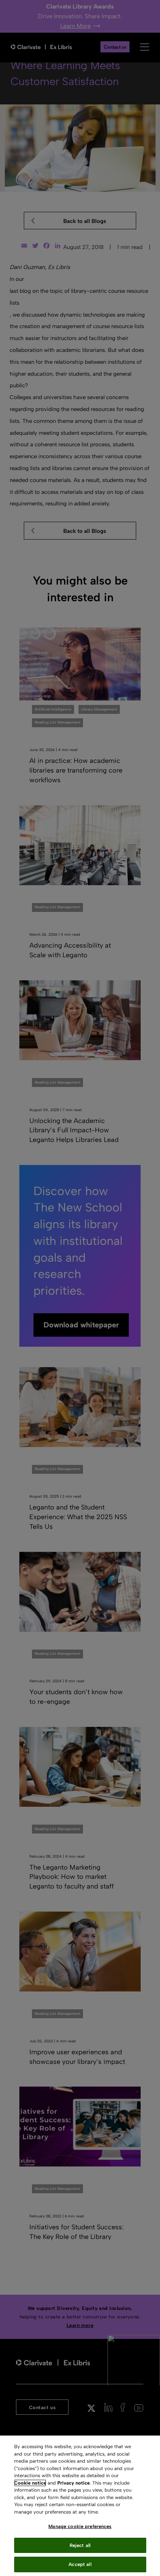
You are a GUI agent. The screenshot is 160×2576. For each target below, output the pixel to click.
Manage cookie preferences (80, 2526)
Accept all (80, 2564)
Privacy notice (73, 2483)
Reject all (80, 2545)
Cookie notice (30, 2483)
